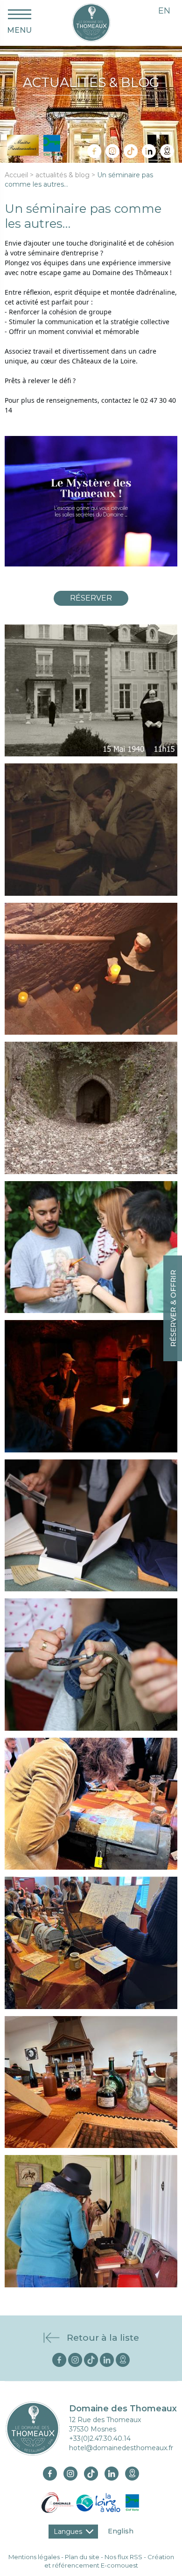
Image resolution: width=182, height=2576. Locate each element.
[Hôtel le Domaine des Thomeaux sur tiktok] (131, 151)
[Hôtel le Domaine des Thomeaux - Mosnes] (33, 2428)
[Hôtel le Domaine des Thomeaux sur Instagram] (112, 151)
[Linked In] (149, 151)
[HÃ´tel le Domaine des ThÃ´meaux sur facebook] (60, 2359)
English (121, 2531)
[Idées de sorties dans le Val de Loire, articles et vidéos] (91, 22)
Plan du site (82, 2557)
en (164, 11)
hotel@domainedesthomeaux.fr (121, 2448)
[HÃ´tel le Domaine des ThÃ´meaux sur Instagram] (76, 2359)
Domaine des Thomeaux (123, 2409)
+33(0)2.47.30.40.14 (100, 2438)
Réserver (91, 598)
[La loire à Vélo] (98, 2502)
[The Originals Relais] (57, 2502)
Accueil (16, 175)
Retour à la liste (103, 2338)
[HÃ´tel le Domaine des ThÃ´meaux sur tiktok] (92, 2359)
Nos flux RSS (123, 2557)
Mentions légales (34, 2557)
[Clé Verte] (133, 2502)
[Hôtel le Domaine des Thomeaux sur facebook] (94, 151)
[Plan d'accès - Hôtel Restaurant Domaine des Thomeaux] (167, 151)
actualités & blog (63, 175)
